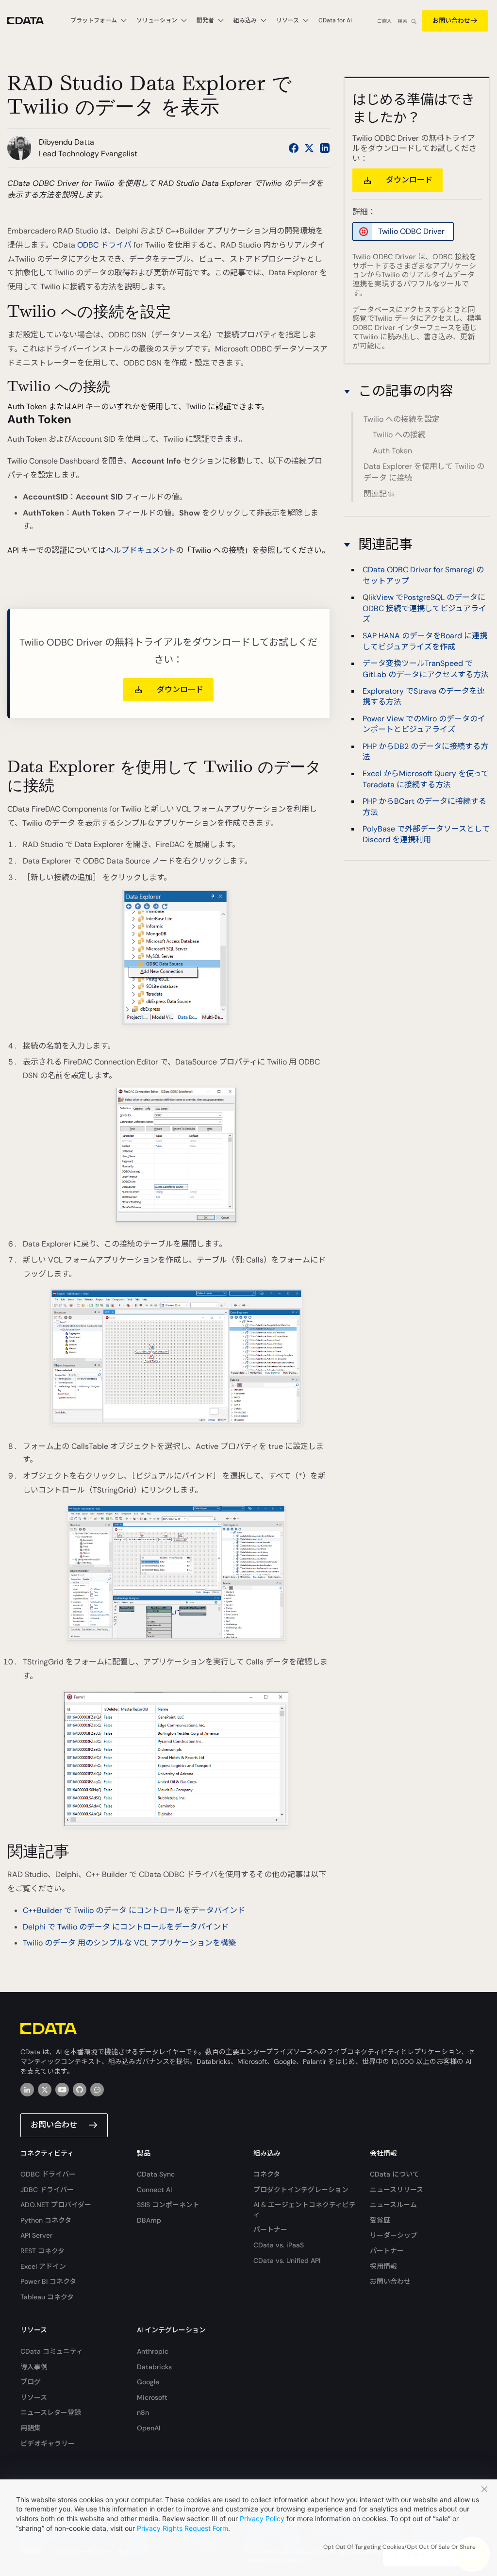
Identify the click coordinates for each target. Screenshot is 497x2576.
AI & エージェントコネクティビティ (305, 2210)
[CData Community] (97, 2090)
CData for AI (335, 20)
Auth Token (392, 451)
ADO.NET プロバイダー (56, 2205)
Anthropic (153, 2351)
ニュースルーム (393, 2205)
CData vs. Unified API (287, 2260)
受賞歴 (380, 2220)
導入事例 (34, 2367)
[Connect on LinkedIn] (325, 148)
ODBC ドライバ (104, 245)
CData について (395, 2174)
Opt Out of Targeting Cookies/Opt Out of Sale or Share (399, 2547)
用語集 (31, 2428)
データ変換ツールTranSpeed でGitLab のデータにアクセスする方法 (426, 669)
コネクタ (267, 2174)
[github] (80, 2090)
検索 (402, 21)
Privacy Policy (262, 2518)
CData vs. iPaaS (279, 2245)
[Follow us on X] (309, 148)
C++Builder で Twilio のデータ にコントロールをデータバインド (134, 1910)
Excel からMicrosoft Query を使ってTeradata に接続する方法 (426, 779)
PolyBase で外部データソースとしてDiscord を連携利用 (426, 834)
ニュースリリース (397, 2190)
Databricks (154, 2367)
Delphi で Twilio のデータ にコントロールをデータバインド (126, 1927)
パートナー (270, 2229)
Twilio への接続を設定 (402, 419)
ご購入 (384, 21)
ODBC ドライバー (48, 2174)
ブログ (31, 2382)
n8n (143, 2412)
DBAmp (149, 2220)
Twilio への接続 (399, 435)
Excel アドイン (43, 2266)
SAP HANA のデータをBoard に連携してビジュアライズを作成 (425, 641)
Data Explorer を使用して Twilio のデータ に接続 (424, 472)
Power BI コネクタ (48, 2281)
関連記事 (379, 494)
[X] (45, 2090)
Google (148, 2382)
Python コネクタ (46, 2220)
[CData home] (33, 21)
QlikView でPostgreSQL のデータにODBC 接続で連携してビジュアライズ (424, 608)
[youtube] (62, 2090)
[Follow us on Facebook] (294, 148)
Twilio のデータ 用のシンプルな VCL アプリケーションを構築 (129, 1943)
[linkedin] (27, 2090)
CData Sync (156, 2174)
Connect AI (154, 2190)
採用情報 (383, 2266)
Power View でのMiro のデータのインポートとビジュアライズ (424, 724)
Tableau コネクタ (47, 2297)
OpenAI (149, 2428)
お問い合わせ (451, 21)
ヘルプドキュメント (141, 550)
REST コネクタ (42, 2251)
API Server (36, 2235)
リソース (34, 2397)
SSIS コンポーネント (168, 2205)
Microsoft (152, 2397)
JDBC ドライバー (47, 2190)
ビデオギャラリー (48, 2443)
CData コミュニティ (52, 2351)
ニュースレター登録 (51, 2412)
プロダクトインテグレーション (301, 2190)
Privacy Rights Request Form (182, 2528)
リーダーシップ (394, 2235)
